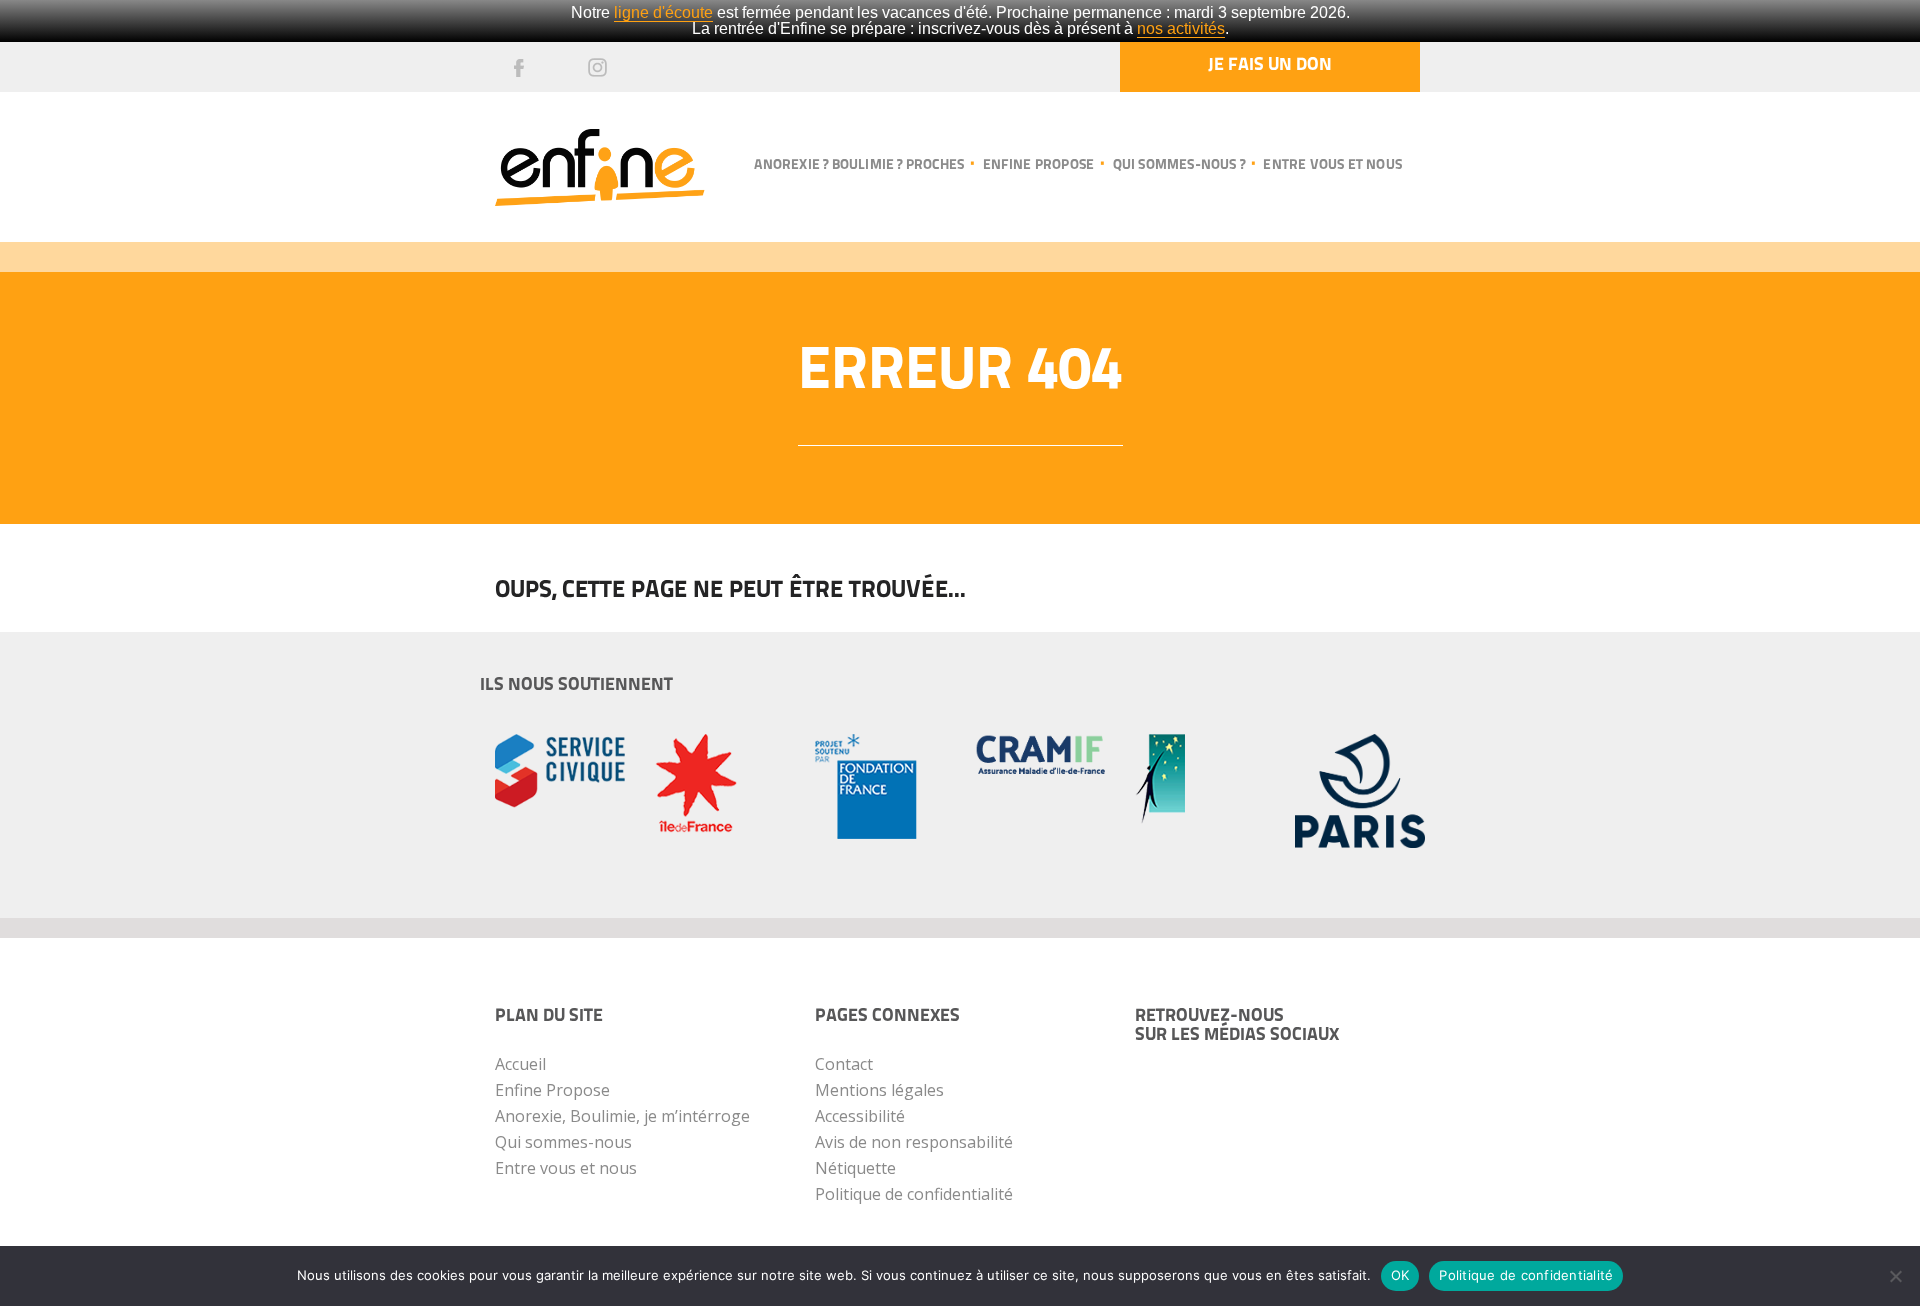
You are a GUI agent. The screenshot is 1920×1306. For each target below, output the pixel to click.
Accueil (520, 1064)
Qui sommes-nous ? (1179, 165)
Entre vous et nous (1332, 165)
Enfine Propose (552, 1090)
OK (1400, 1275)
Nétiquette (855, 1168)
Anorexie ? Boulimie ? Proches (859, 165)
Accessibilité (860, 1116)
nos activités (1181, 28)
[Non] (1895, 1276)
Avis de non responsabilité (914, 1142)
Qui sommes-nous (563, 1142)
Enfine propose (1038, 165)
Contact (844, 1064)
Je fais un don (1270, 66)
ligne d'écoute (663, 12)
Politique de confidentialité (914, 1194)
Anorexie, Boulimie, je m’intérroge (622, 1116)
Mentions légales (879, 1090)
